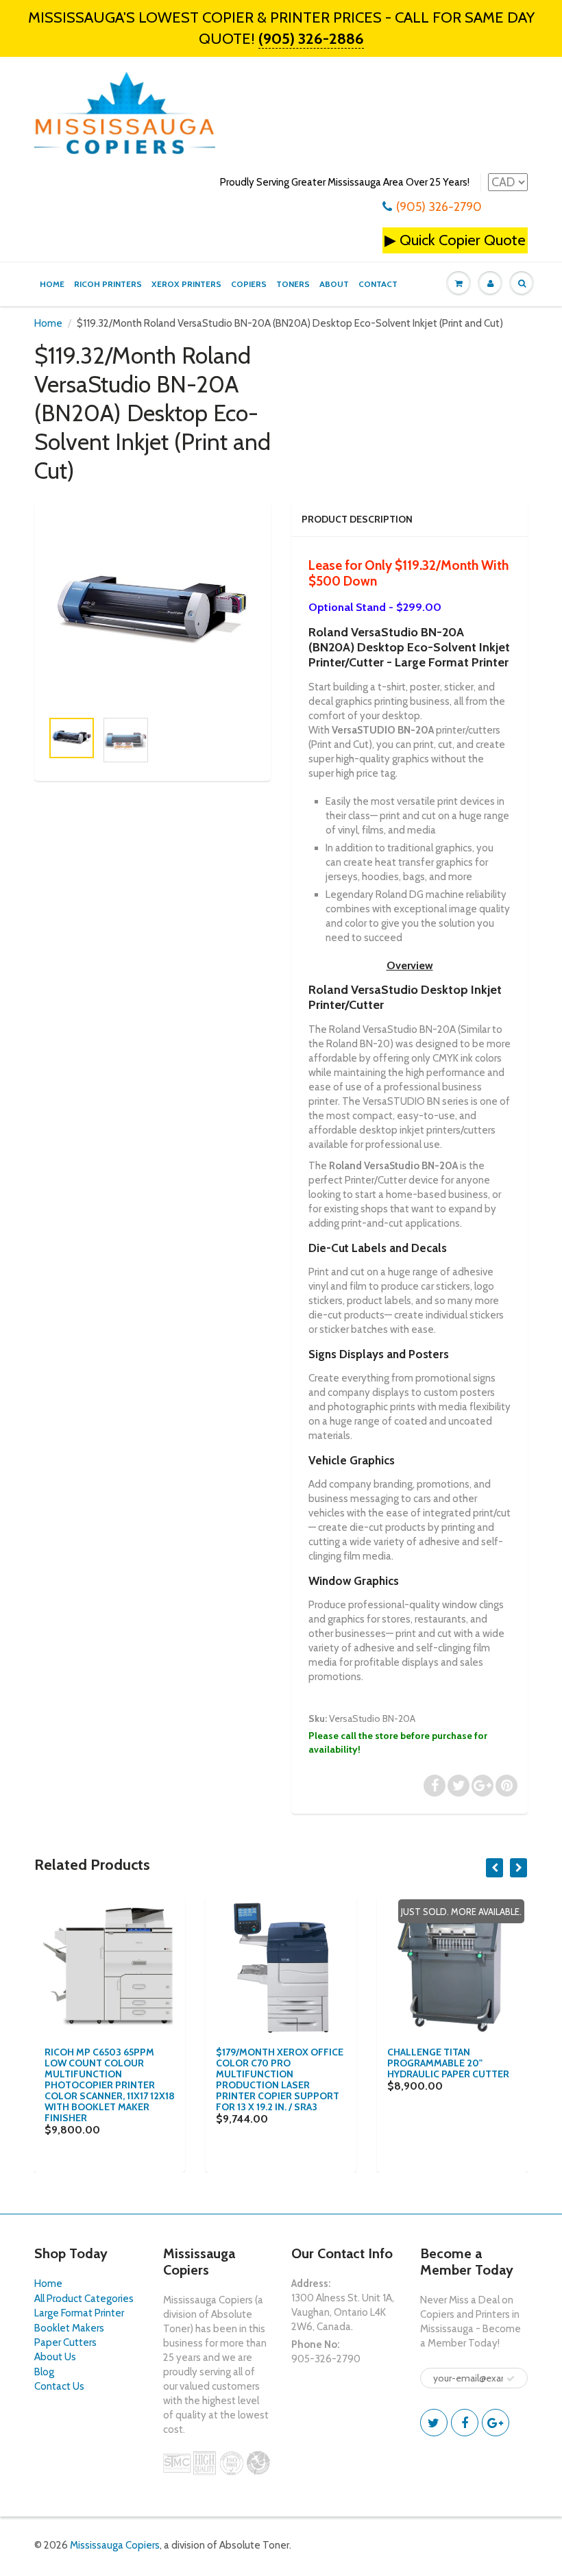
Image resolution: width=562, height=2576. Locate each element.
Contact (378, 284)
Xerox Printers (186, 284)
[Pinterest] (496, 2423)
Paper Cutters (65, 2342)
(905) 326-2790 (439, 207)
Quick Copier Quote (463, 240)
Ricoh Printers (108, 284)
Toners (293, 284)
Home (52, 284)
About (334, 284)
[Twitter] (434, 2423)
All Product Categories (84, 2299)
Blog (44, 2372)
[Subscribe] (511, 2379)
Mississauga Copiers (115, 2545)
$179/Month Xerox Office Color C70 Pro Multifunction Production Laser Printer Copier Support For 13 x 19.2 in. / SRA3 (280, 2079)
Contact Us (59, 2386)
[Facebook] (465, 2423)
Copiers (249, 284)
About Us (55, 2357)
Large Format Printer (79, 2313)
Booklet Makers (69, 2328)
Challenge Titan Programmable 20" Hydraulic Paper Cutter (448, 2063)
